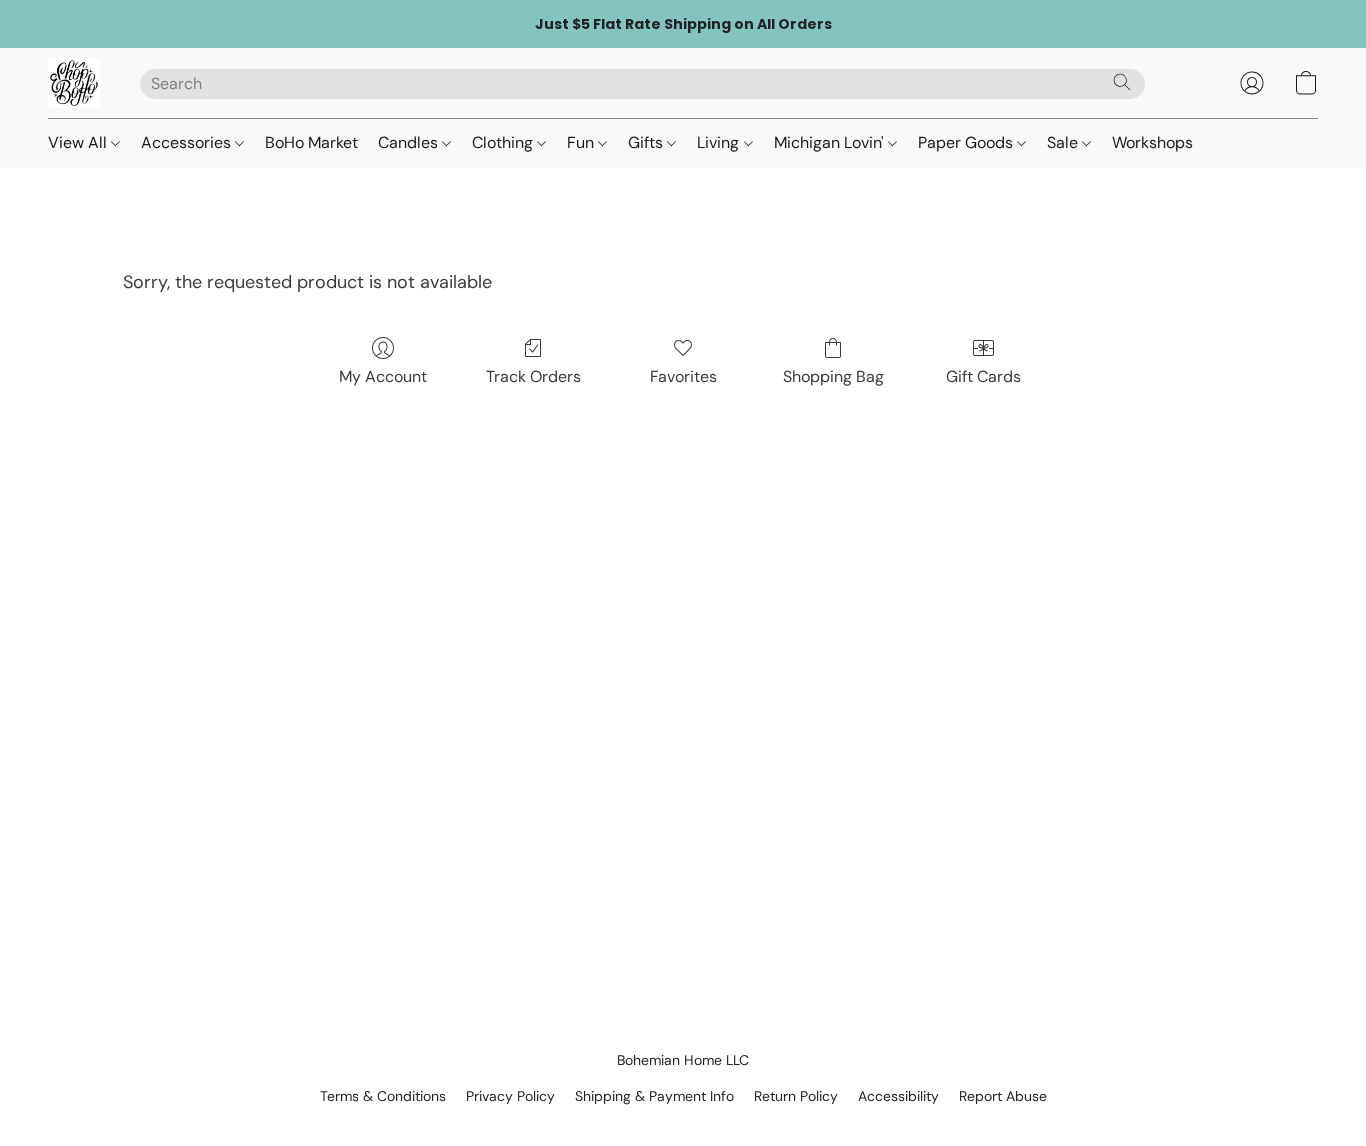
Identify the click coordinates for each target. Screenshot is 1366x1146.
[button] (74, 83)
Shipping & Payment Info (654, 1096)
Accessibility (898, 1096)
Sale (1064, 142)
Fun (582, 142)
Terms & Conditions (383, 1096)
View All (79, 142)
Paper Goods (967, 142)
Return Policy (796, 1096)
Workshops (1152, 142)
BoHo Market (311, 142)
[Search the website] (1122, 82)
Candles (410, 142)
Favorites (683, 376)
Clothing (504, 142)
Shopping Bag (833, 376)
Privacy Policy (510, 1096)
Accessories (188, 142)
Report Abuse (1003, 1096)
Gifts (647, 142)
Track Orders (533, 376)
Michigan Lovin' (831, 142)
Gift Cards (983, 376)
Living (720, 142)
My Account (383, 376)
